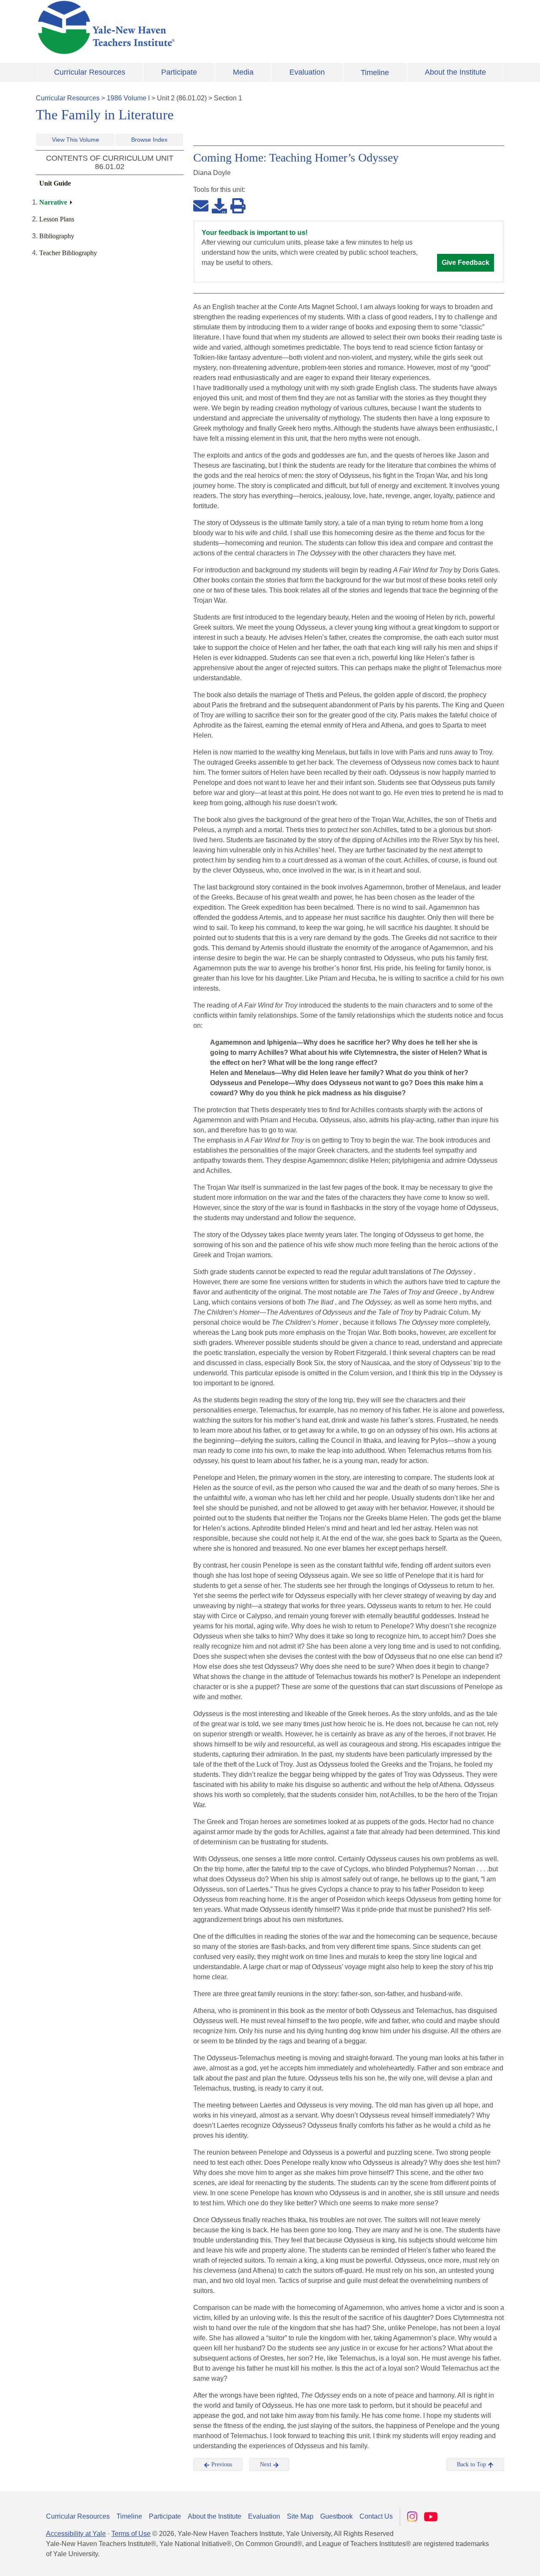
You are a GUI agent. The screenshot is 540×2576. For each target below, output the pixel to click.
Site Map (300, 2516)
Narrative (53, 202)
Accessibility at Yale (76, 2534)
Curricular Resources (90, 72)
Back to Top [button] (472, 2464)
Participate (179, 72)
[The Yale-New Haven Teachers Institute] (190, 27)
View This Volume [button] (76, 140)
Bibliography (57, 236)
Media (243, 72)
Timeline (375, 73)
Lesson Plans (57, 219)
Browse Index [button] (149, 140)
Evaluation (307, 72)
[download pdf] (219, 205)
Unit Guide (55, 183)
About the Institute (455, 72)
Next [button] (266, 2464)
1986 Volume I (128, 98)
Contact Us (376, 2516)
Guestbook (336, 2516)
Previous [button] (221, 2464)
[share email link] (201, 205)
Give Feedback (466, 263)
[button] (491, 2561)
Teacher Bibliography (68, 253)
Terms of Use (131, 2534)
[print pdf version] (238, 205)
